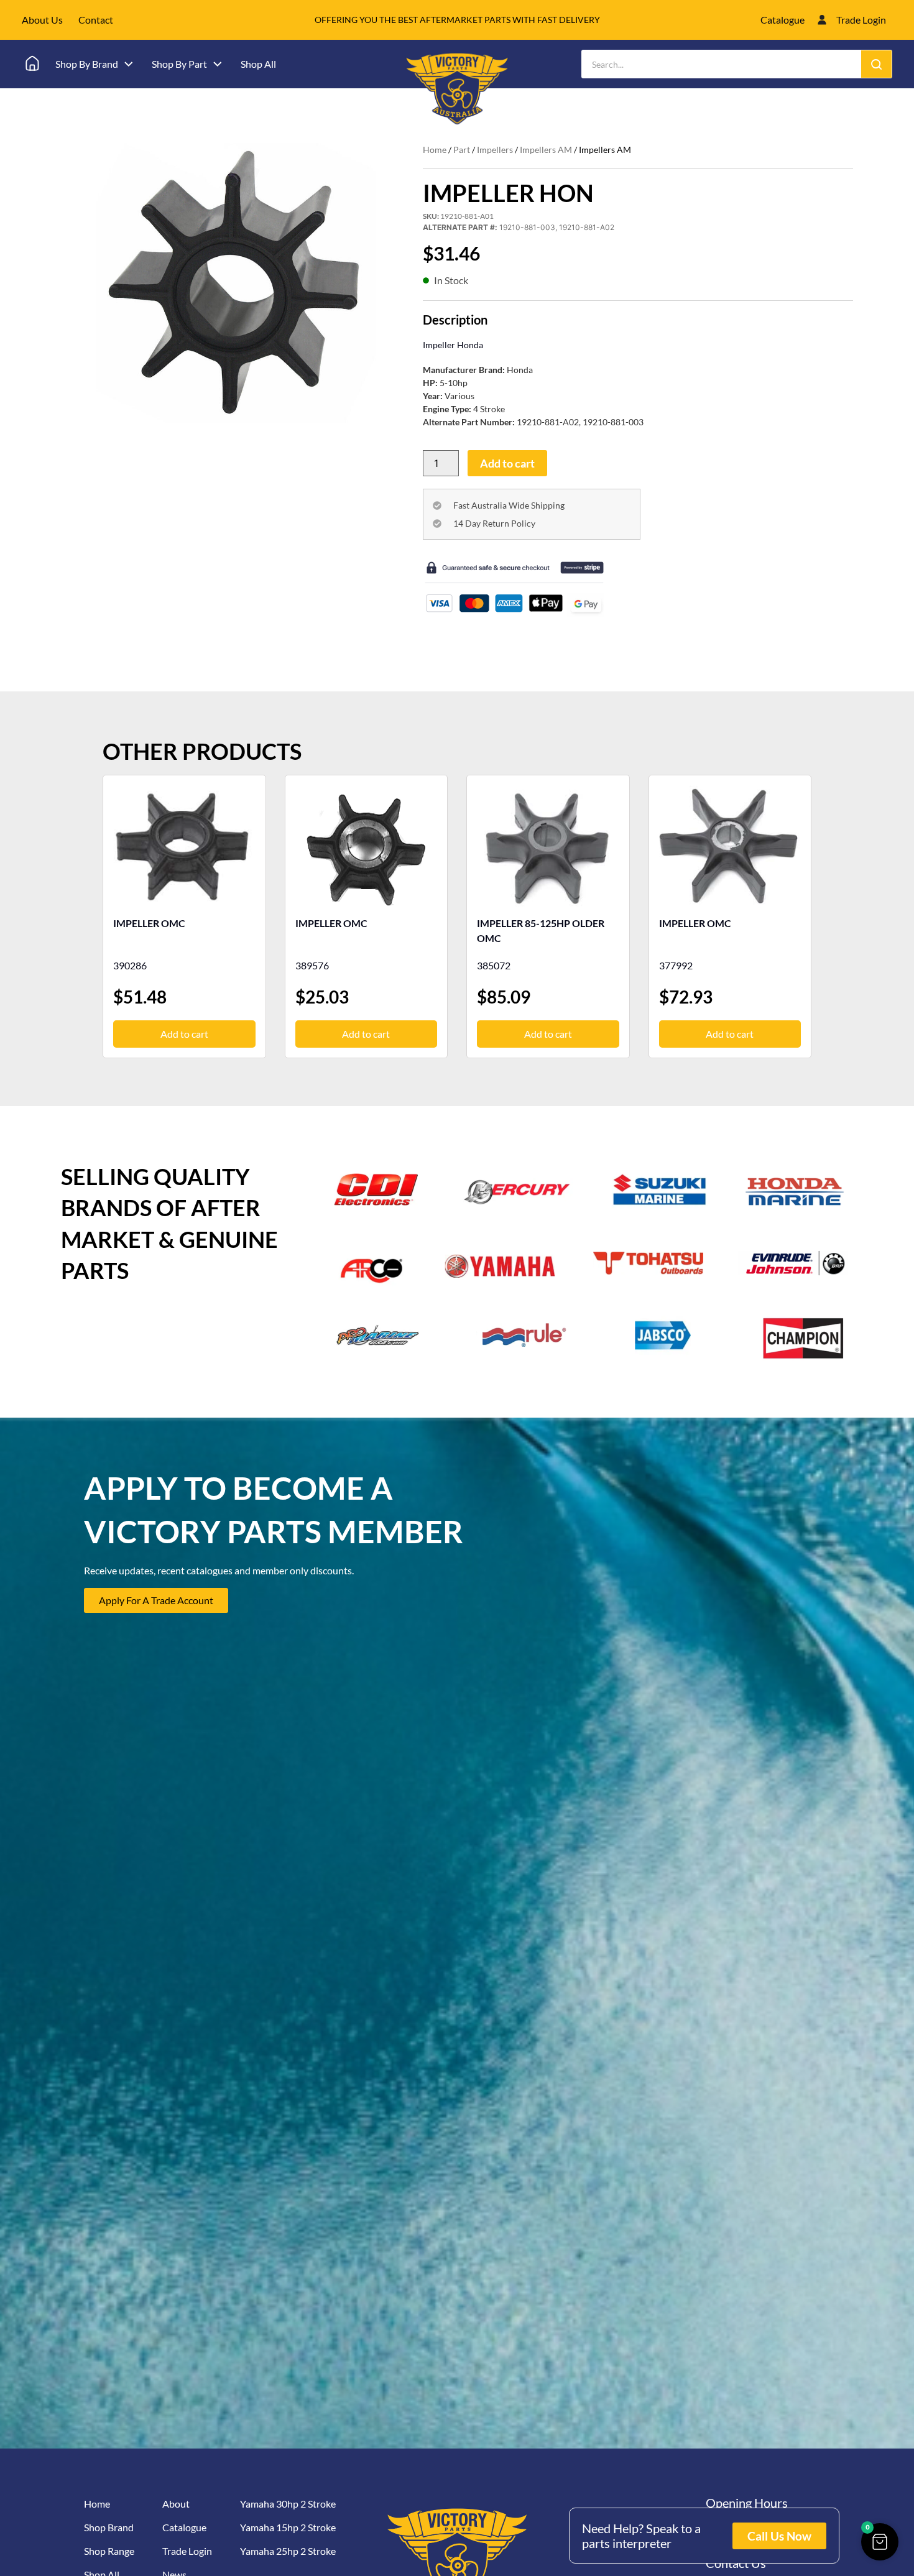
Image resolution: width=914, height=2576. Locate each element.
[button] (880, 2542)
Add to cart (507, 463)
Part (462, 150)
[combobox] (722, 64)
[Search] (876, 64)
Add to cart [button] (184, 1034)
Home (435, 150)
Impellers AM (546, 150)
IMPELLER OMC (149, 923)
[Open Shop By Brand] (129, 64)
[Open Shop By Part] (218, 64)
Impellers (495, 150)
